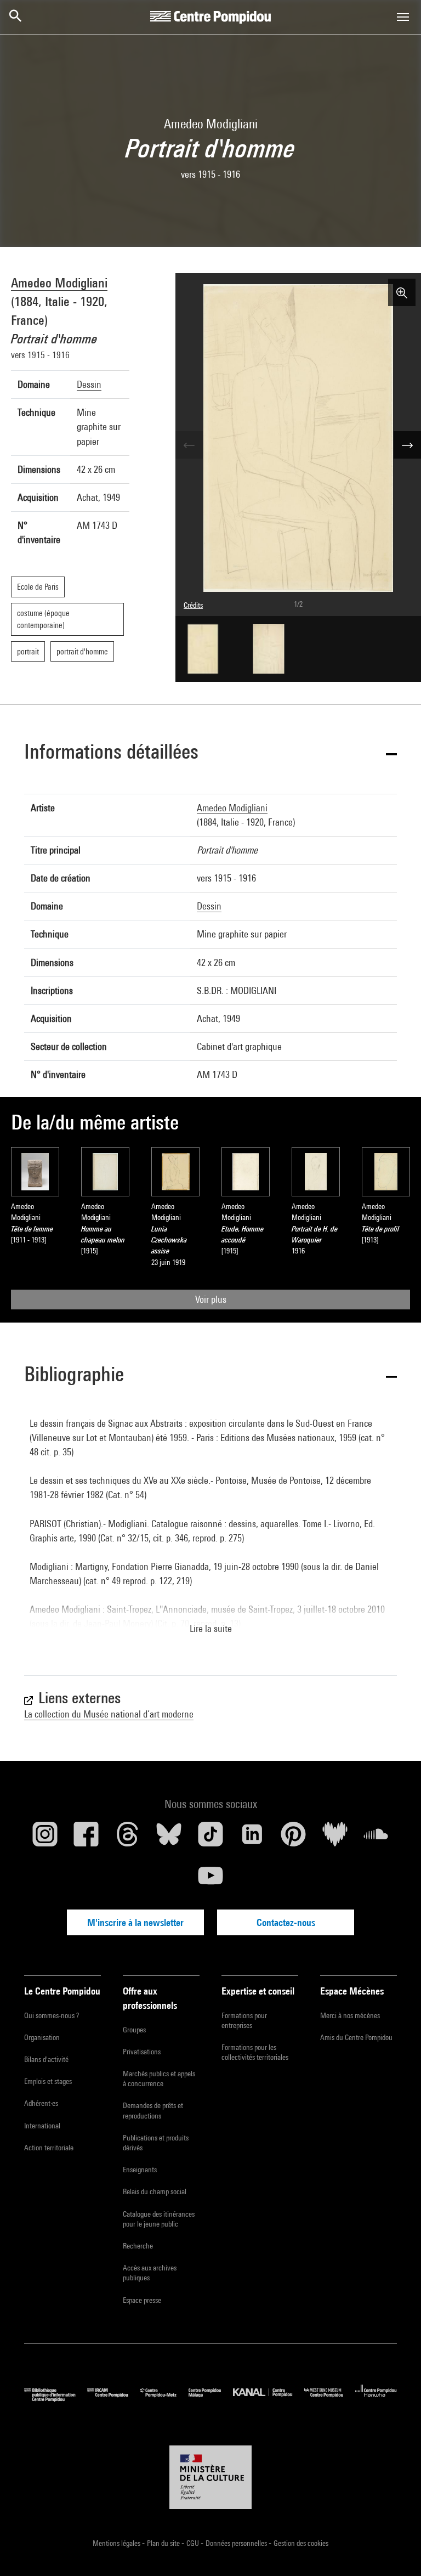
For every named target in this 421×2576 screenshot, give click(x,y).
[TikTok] (210, 1838)
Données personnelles (237, 2543)
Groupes (134, 2030)
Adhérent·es (41, 2103)
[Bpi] (56, 2399)
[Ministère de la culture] (210, 2477)
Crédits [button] (193, 605)
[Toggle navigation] (403, 17)
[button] (210, 753)
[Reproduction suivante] (407, 445)
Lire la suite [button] (211, 1628)
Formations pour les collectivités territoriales (255, 2052)
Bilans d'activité (46, 2059)
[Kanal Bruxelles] (268, 2399)
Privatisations (142, 2052)
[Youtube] (210, 1880)
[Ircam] (113, 2399)
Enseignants (140, 2170)
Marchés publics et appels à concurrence (159, 2078)
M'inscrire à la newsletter (135, 1922)
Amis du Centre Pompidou (356, 2037)
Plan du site (164, 2543)
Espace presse (142, 2300)
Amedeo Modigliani (59, 283)
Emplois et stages (48, 2081)
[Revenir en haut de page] (395, 2550)
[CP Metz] (164, 2399)
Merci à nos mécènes (350, 2015)
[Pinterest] (293, 1838)
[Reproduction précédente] (189, 445)
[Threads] (128, 1838)
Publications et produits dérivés (156, 2143)
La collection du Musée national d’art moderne (109, 1714)
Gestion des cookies (301, 2543)
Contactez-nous (286, 1922)
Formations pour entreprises (244, 2020)
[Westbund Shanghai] (330, 2399)
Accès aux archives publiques (150, 2273)
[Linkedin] (252, 1838)
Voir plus (211, 1299)
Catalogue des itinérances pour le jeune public (159, 2219)
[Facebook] (87, 1838)
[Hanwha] (376, 2399)
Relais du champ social (155, 2191)
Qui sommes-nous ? (52, 2015)
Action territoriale (49, 2148)
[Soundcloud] (376, 1838)
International (42, 2126)
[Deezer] (335, 1838)
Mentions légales (117, 2543)
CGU (194, 2543)
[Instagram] (45, 1838)
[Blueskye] (169, 1838)
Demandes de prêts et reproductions (153, 2110)
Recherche (138, 2246)
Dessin (89, 384)
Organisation (42, 2037)
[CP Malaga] (211, 2399)
